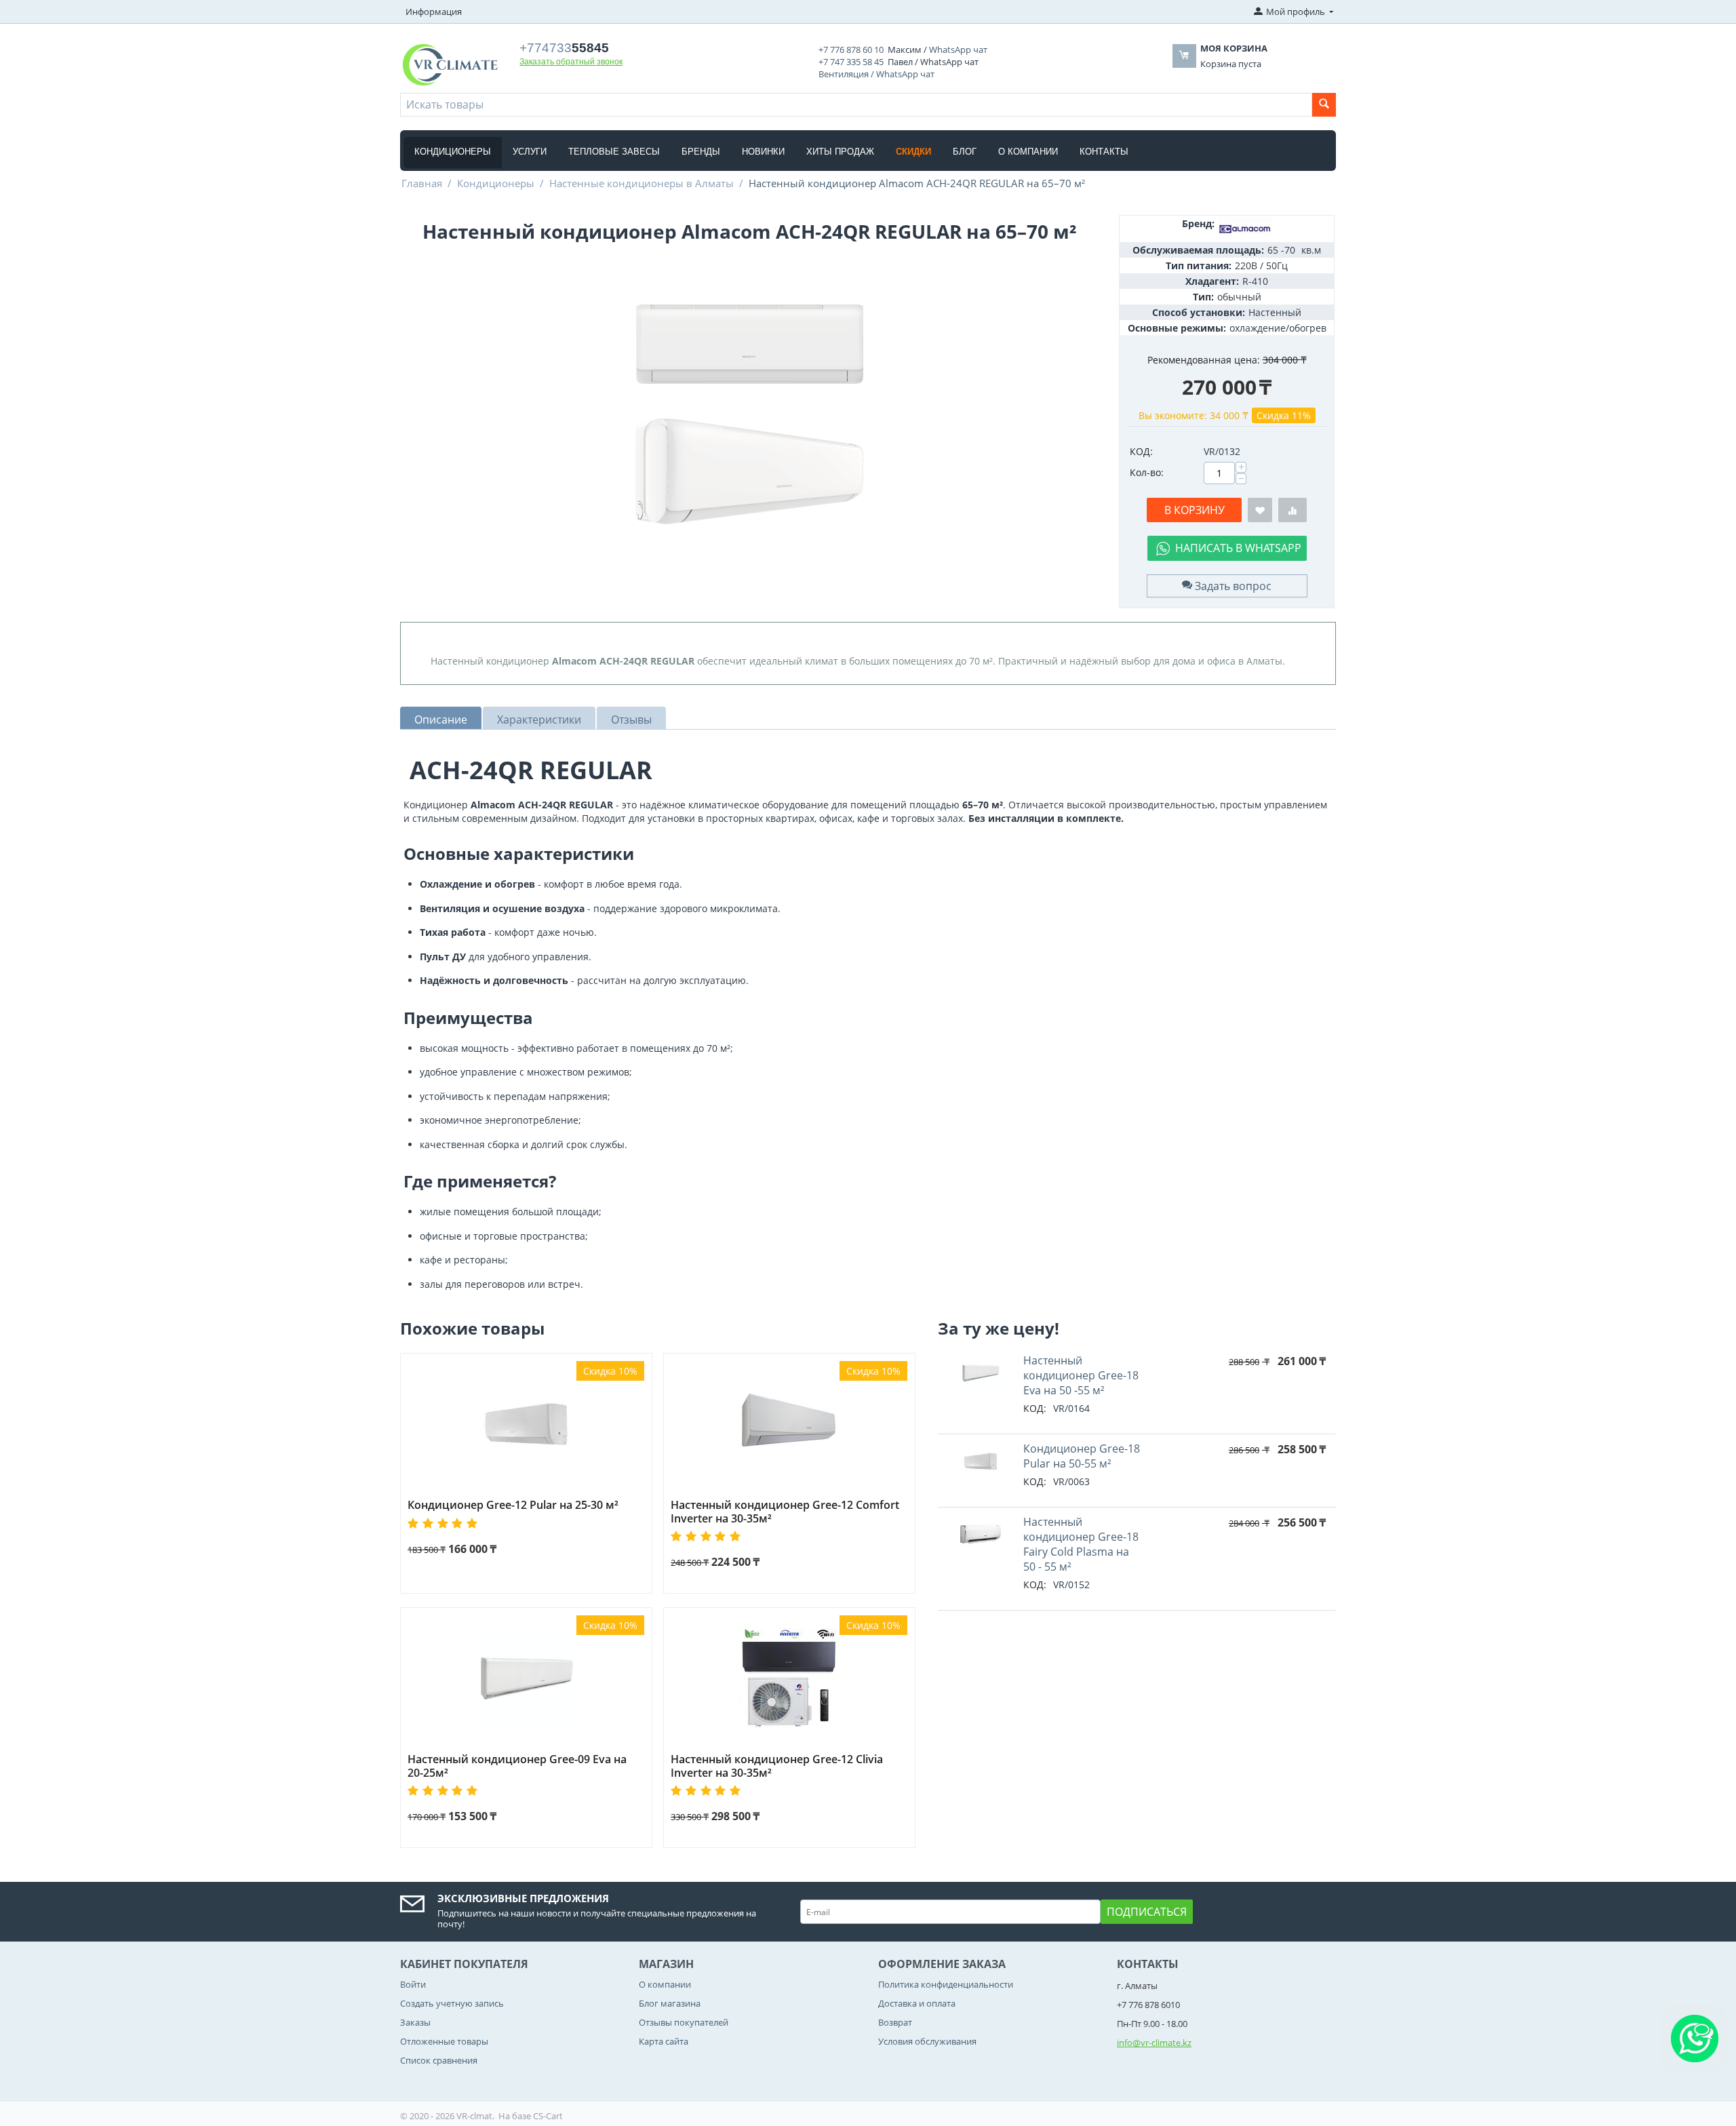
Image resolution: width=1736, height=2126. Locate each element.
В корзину (1195, 510)
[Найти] (1324, 105)
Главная (422, 183)
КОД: (1141, 451)
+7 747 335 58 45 (851, 62)
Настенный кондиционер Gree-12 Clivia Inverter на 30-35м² (777, 1766)
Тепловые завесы (614, 152)
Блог (965, 152)
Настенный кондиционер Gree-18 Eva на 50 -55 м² (1081, 1375)
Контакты (1104, 152)
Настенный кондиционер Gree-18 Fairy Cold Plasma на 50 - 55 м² (1081, 1544)
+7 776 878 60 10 (851, 50)
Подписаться (1147, 1912)
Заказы (415, 2022)
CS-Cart (548, 2116)
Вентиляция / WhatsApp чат (876, 74)
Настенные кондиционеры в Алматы (642, 183)
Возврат (895, 2022)
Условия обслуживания (927, 2041)
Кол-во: (1147, 472)
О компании (1028, 152)
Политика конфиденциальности (946, 1984)
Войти (413, 1984)
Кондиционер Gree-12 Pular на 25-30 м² (513, 1505)
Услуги (530, 152)
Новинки (763, 152)
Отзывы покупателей (684, 2022)
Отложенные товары (444, 2041)
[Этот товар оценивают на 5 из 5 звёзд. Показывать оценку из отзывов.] (445, 1523)
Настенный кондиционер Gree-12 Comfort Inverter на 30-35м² (785, 1512)
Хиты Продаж (840, 152)
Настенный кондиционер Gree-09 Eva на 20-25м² (517, 1766)
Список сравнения (439, 2060)
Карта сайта (664, 2041)
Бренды (701, 152)
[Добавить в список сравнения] (1293, 510)
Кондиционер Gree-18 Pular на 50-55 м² (1082, 1456)
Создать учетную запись (452, 2003)
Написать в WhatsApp (1238, 548)
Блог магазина (670, 2003)
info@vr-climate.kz (1154, 2043)
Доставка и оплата (917, 2003)
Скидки (913, 152)
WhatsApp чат (958, 50)
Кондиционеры (453, 152)
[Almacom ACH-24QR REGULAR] (749, 414)
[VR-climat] (450, 64)
